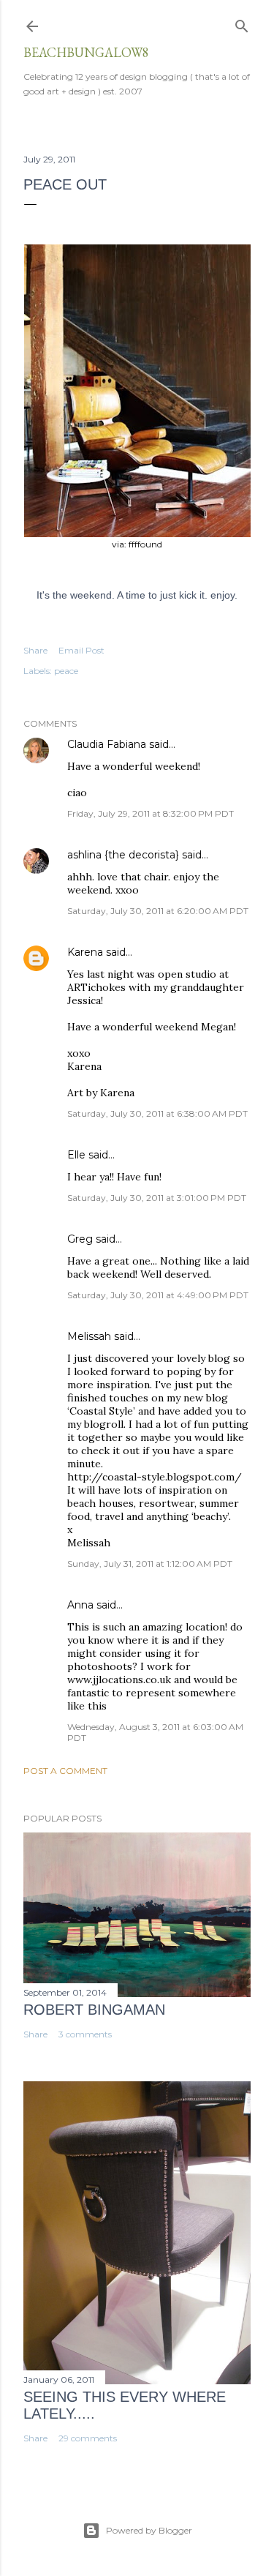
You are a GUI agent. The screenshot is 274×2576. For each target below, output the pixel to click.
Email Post (81, 650)
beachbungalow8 (86, 52)
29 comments (88, 2438)
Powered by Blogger (149, 2530)
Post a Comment (65, 1771)
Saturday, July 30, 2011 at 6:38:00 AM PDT (157, 1113)
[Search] (242, 23)
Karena (85, 952)
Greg (80, 1239)
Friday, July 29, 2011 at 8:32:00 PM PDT (151, 813)
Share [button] (35, 650)
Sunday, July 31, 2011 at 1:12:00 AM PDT (150, 1564)
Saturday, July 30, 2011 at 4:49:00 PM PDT (158, 1295)
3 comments (85, 2034)
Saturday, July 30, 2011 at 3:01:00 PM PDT (157, 1198)
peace (66, 671)
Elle (76, 1155)
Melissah (89, 1336)
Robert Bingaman (94, 2010)
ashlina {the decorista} (123, 855)
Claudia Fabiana (107, 744)
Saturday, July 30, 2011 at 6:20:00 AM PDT (158, 911)
